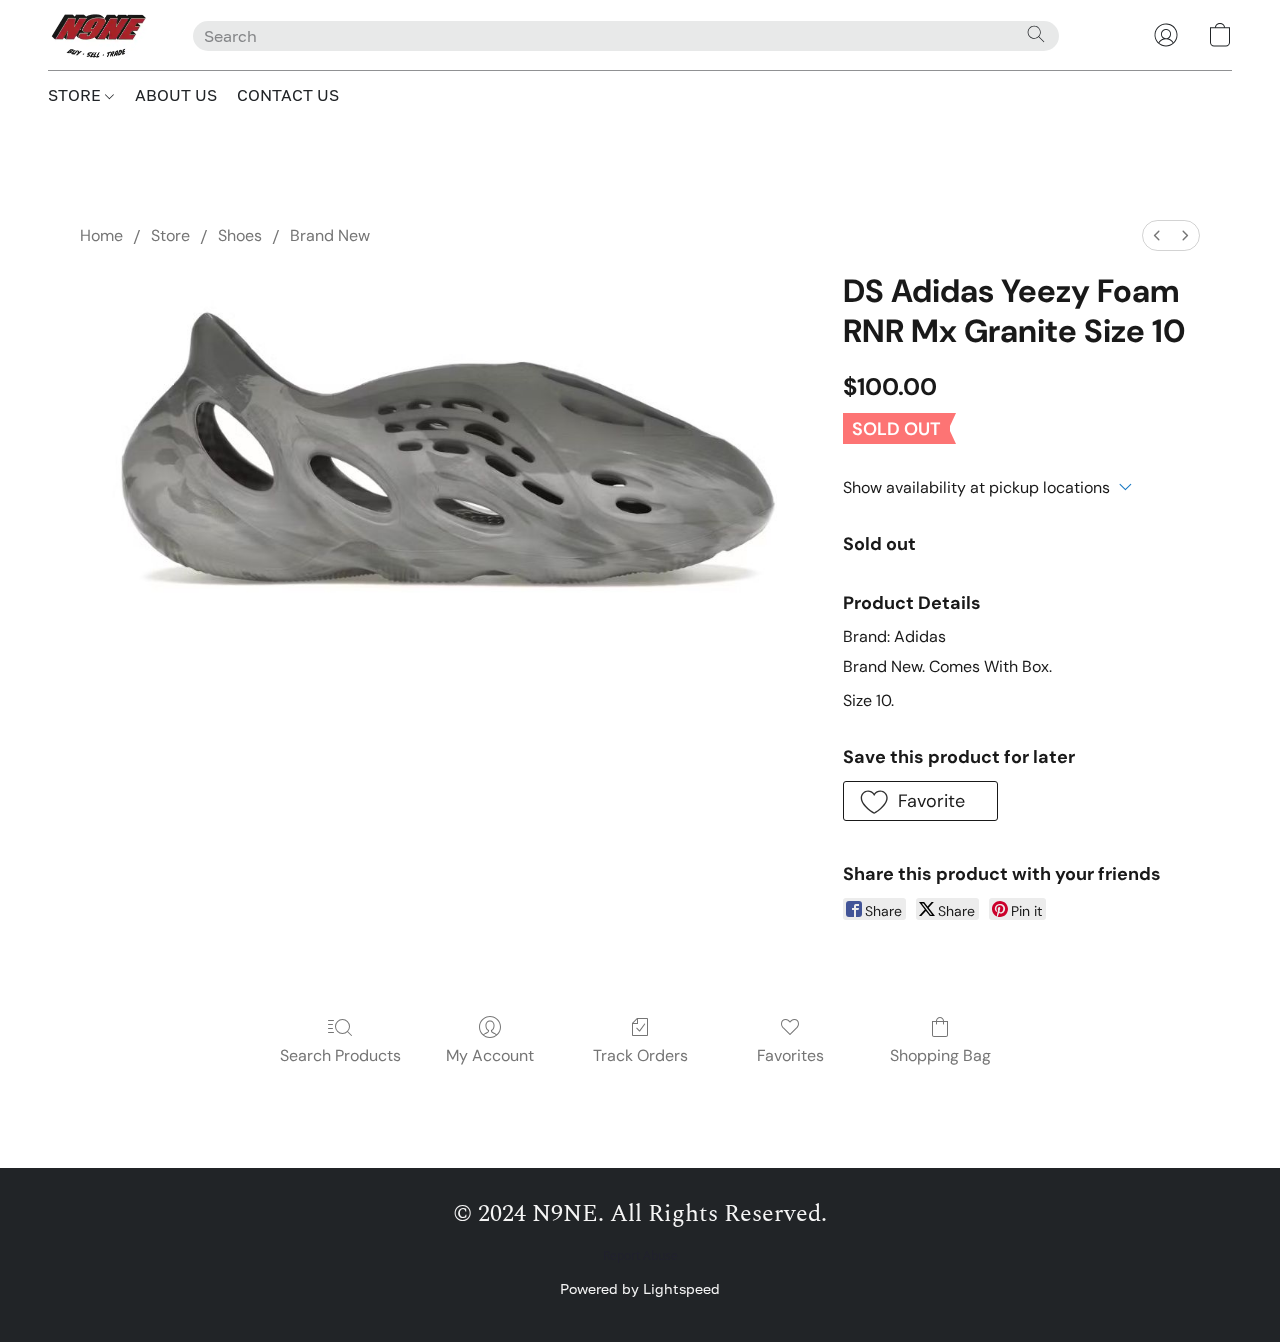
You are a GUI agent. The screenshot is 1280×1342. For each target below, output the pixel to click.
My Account (490, 1055)
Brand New (330, 235)
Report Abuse (640, 1256)
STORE (76, 95)
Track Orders (640, 1055)
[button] (100, 35)
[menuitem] (1157, 235)
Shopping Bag (940, 1055)
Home (101, 235)
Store (170, 235)
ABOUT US (176, 95)
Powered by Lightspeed (640, 1288)
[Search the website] (1036, 34)
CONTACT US (288, 95)
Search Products (340, 1055)
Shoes (240, 235)
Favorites (790, 1055)
